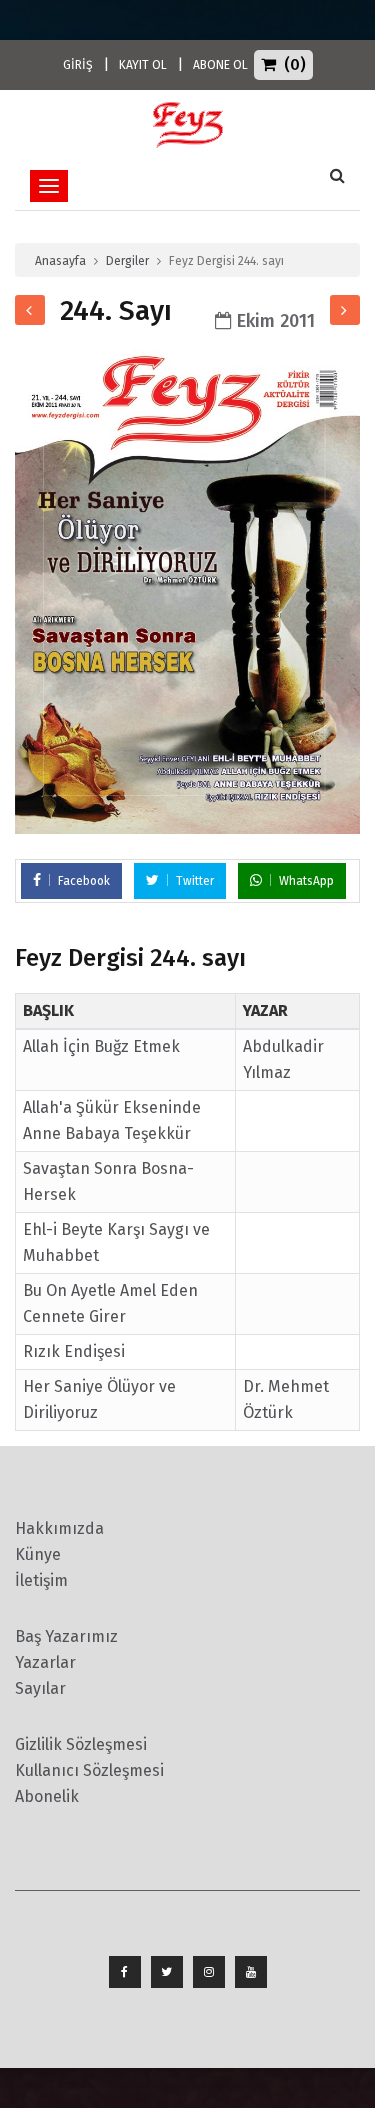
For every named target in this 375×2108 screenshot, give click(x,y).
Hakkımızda (59, 1528)
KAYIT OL (143, 65)
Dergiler (127, 261)
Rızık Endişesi (74, 1351)
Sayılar (40, 1688)
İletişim (41, 1580)
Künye (38, 1554)
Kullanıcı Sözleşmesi (89, 1770)
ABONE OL (220, 65)
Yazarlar (45, 1662)
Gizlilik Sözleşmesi (81, 1744)
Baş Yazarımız (66, 1636)
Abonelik (47, 1796)
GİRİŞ (78, 65)
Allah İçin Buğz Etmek (101, 1046)
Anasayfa (60, 261)
